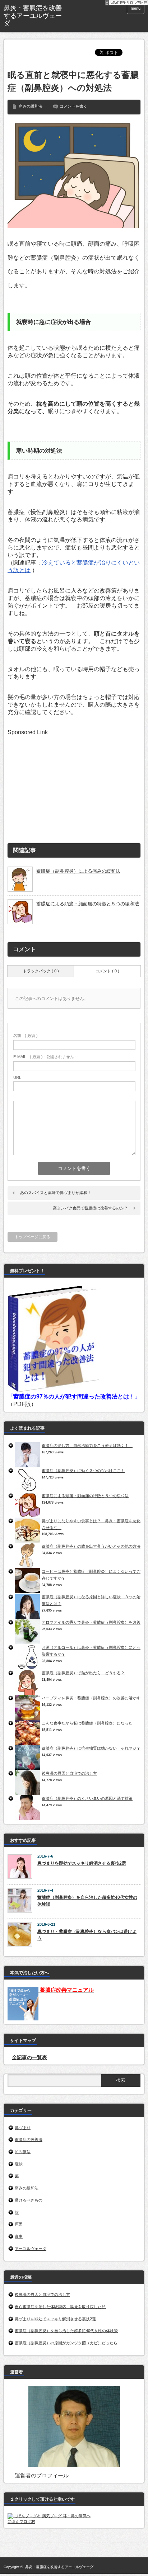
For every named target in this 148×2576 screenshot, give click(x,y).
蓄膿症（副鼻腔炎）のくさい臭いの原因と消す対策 (87, 1798)
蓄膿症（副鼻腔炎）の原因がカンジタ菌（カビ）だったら (66, 2343)
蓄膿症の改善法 (29, 2139)
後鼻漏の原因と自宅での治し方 (69, 1773)
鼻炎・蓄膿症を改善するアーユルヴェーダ (59, 2567)
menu (136, 8)
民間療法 (23, 2152)
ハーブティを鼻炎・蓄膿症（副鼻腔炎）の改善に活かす (91, 1698)
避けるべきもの (29, 2200)
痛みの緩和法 (31, 106)
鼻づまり (23, 2128)
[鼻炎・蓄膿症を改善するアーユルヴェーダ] (33, 16)
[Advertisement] (61, 780)
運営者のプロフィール (42, 2475)
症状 (19, 2164)
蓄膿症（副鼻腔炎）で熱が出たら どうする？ (83, 1673)
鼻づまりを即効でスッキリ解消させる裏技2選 (82, 1863)
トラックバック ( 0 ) (41, 971)
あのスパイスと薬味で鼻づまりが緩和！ (56, 1193)
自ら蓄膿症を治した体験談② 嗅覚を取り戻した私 (60, 2307)
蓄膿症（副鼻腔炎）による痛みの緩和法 (78, 871)
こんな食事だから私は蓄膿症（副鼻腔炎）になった (87, 1723)
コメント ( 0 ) (107, 971)
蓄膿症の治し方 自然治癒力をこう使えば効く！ (87, 1445)
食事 (19, 2236)
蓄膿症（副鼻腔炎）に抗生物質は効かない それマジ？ (91, 1748)
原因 (19, 2224)
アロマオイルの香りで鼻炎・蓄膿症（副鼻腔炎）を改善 (91, 1622)
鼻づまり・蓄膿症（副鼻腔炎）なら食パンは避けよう (87, 1935)
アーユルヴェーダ (31, 2249)
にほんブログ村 (21, 2521)
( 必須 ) (26, 1035)
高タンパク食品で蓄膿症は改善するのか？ (90, 1208)
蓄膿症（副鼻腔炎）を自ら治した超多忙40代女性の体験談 (87, 1901)
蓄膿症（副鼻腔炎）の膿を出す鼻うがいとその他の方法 (91, 1546)
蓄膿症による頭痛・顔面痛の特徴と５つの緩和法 (88, 904)
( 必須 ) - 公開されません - (45, 1057)
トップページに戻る (33, 1237)
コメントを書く (73, 106)
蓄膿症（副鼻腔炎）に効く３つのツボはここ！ (83, 1471)
